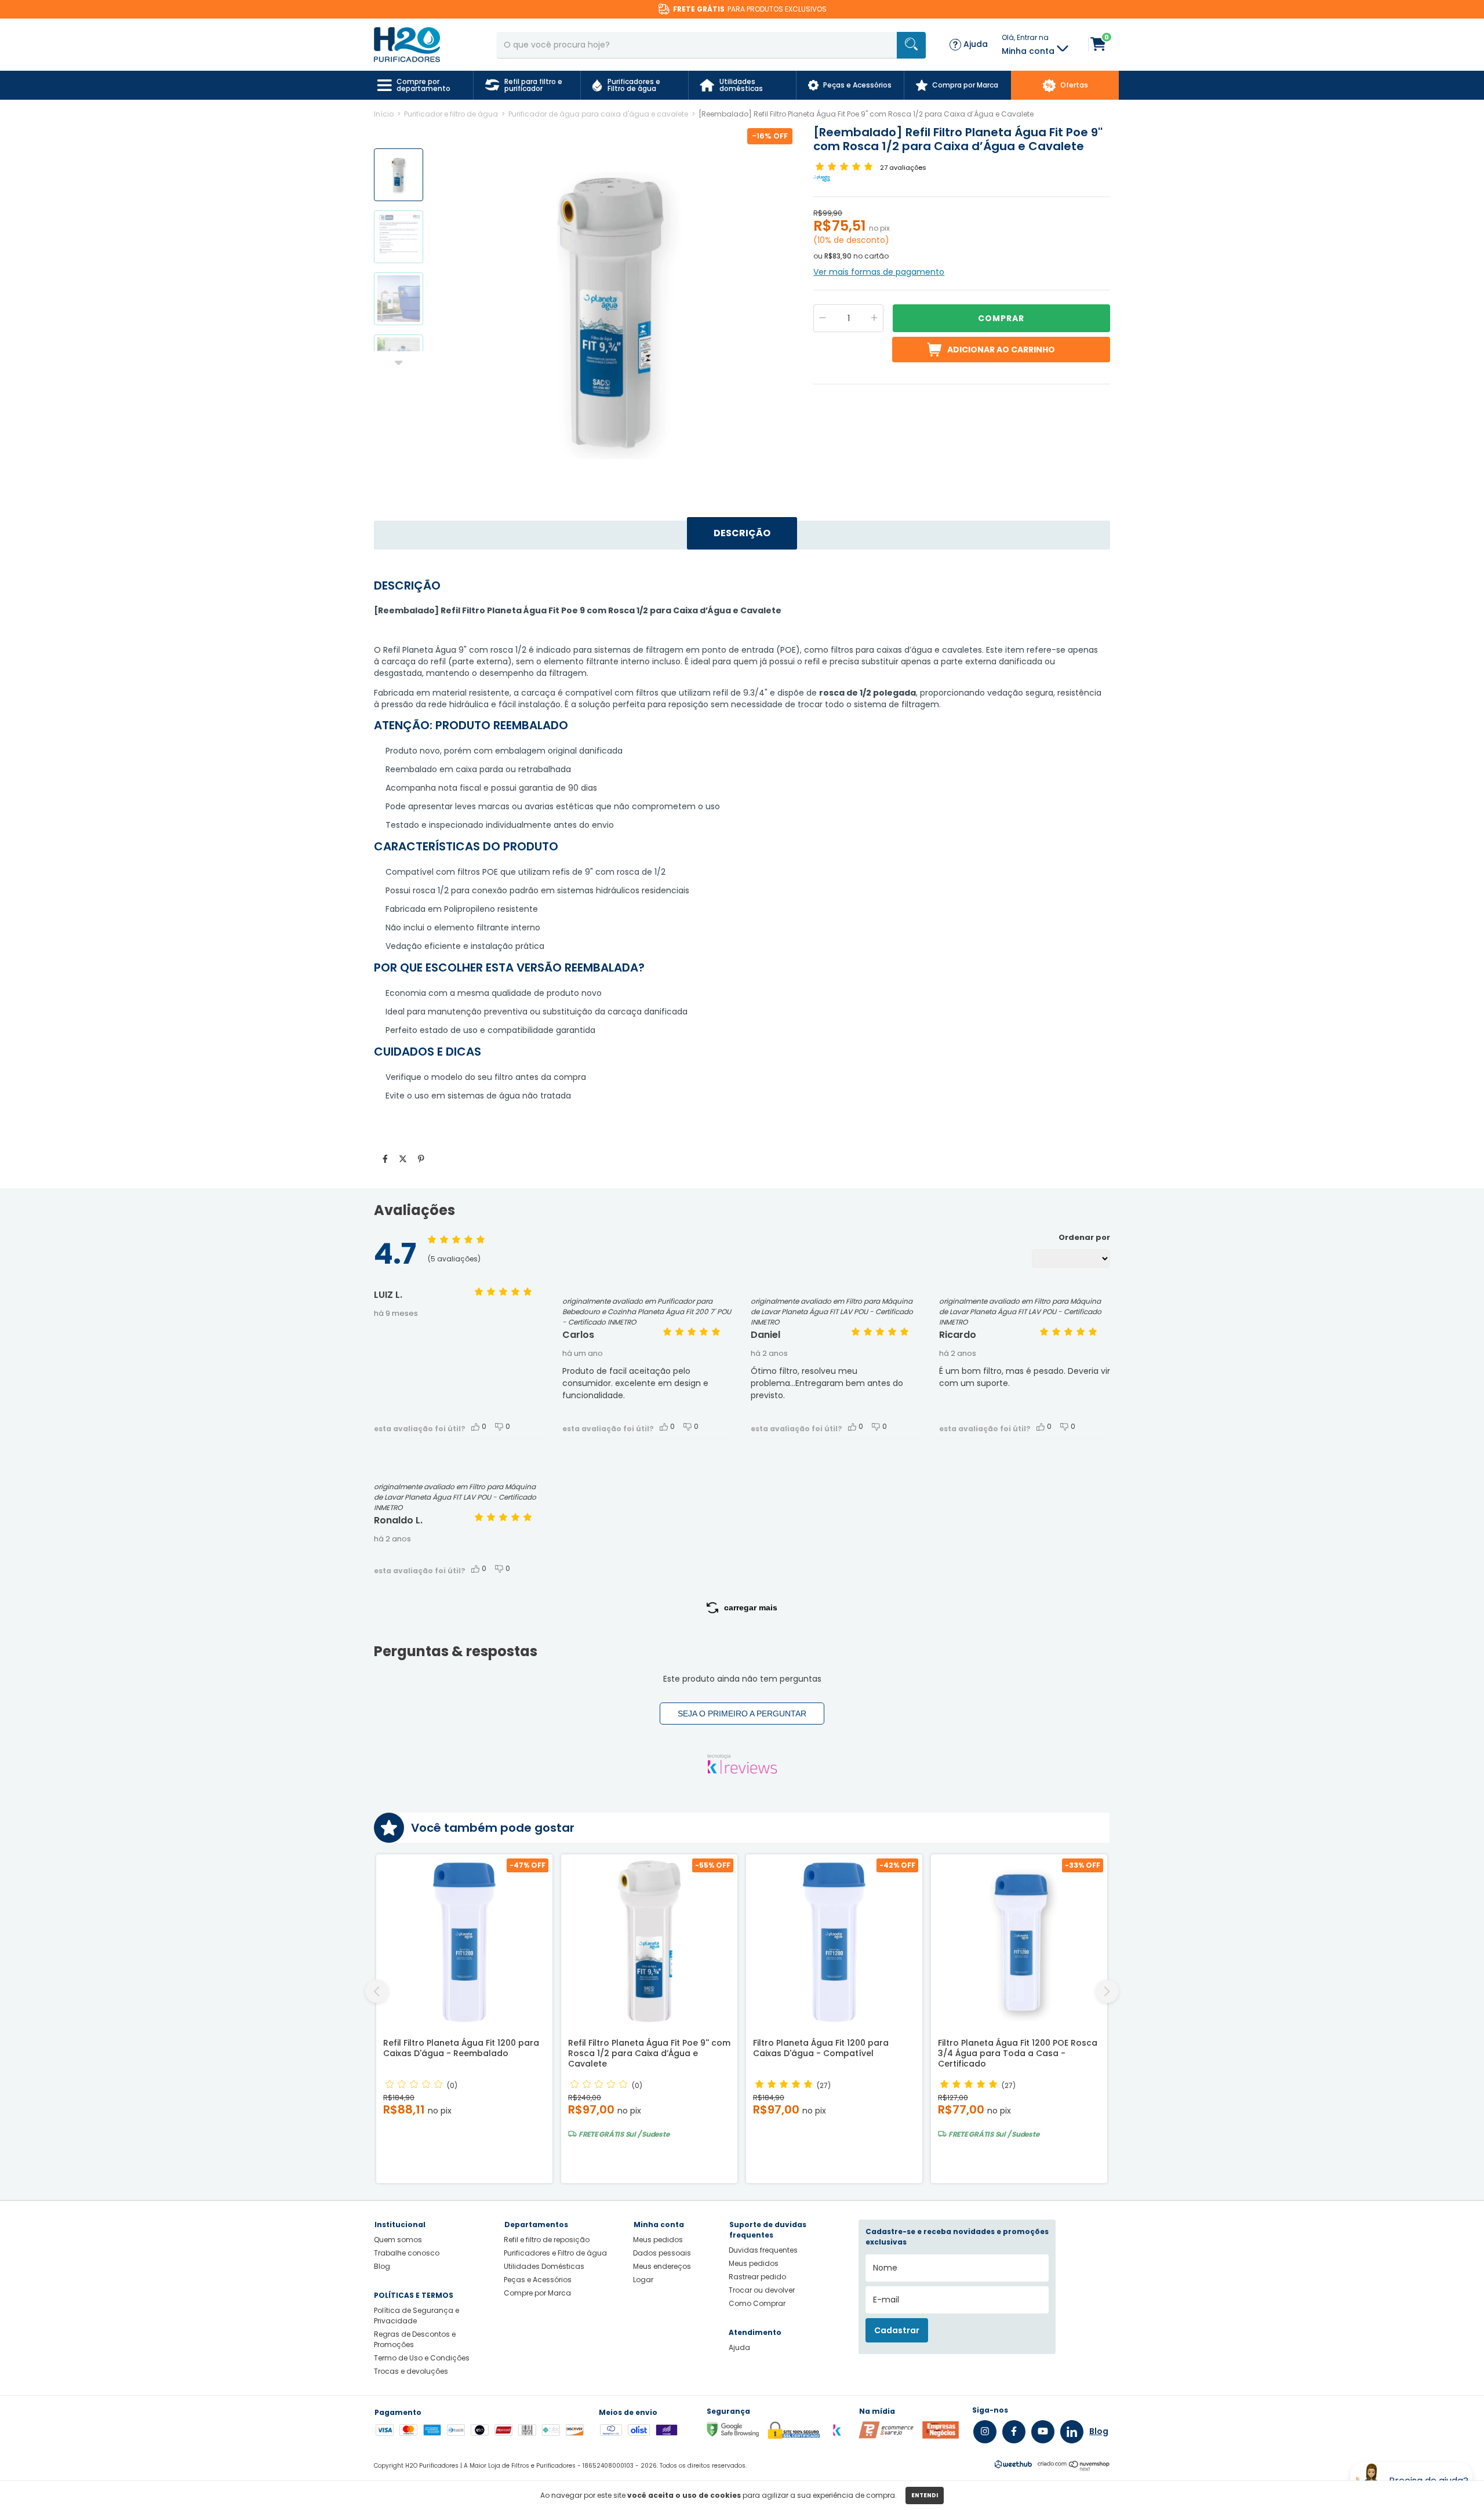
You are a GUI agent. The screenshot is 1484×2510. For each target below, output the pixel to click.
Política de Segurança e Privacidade (417, 2316)
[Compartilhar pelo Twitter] (403, 1159)
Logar (643, 2280)
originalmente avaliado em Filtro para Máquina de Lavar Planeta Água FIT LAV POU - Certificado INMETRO (832, 1312)
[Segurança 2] (941, 2436)
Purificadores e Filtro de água (555, 2253)
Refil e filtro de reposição (547, 2240)
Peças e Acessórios (538, 2280)
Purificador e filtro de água (451, 114)
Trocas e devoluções (411, 2371)
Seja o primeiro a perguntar (742, 1714)
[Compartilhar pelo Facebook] (385, 1159)
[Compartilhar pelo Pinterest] (421, 1159)
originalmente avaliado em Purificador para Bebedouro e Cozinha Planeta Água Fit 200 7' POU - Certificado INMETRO (647, 1312)
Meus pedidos (658, 2240)
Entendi (925, 2495)
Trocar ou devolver (762, 2290)
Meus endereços (662, 2266)
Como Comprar (757, 2303)
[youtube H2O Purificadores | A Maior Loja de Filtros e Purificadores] (1043, 2432)
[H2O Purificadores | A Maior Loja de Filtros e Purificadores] (407, 44)
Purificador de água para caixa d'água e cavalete (598, 114)
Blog (382, 2266)
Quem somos (398, 2240)
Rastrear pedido (757, 2277)
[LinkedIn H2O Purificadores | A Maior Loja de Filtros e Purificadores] (1072, 2432)
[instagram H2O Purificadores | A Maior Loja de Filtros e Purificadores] (985, 2432)
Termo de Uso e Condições (422, 2358)
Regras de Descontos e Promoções (415, 2339)
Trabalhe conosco (407, 2253)
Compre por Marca (537, 2293)
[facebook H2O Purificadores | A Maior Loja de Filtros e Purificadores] (1014, 2432)
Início (384, 114)
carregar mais (751, 1607)
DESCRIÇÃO (742, 533)
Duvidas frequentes (763, 2250)
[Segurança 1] (886, 2436)
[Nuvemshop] (1074, 2468)
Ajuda (739, 2347)
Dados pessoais (662, 2253)
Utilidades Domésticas (544, 2266)
